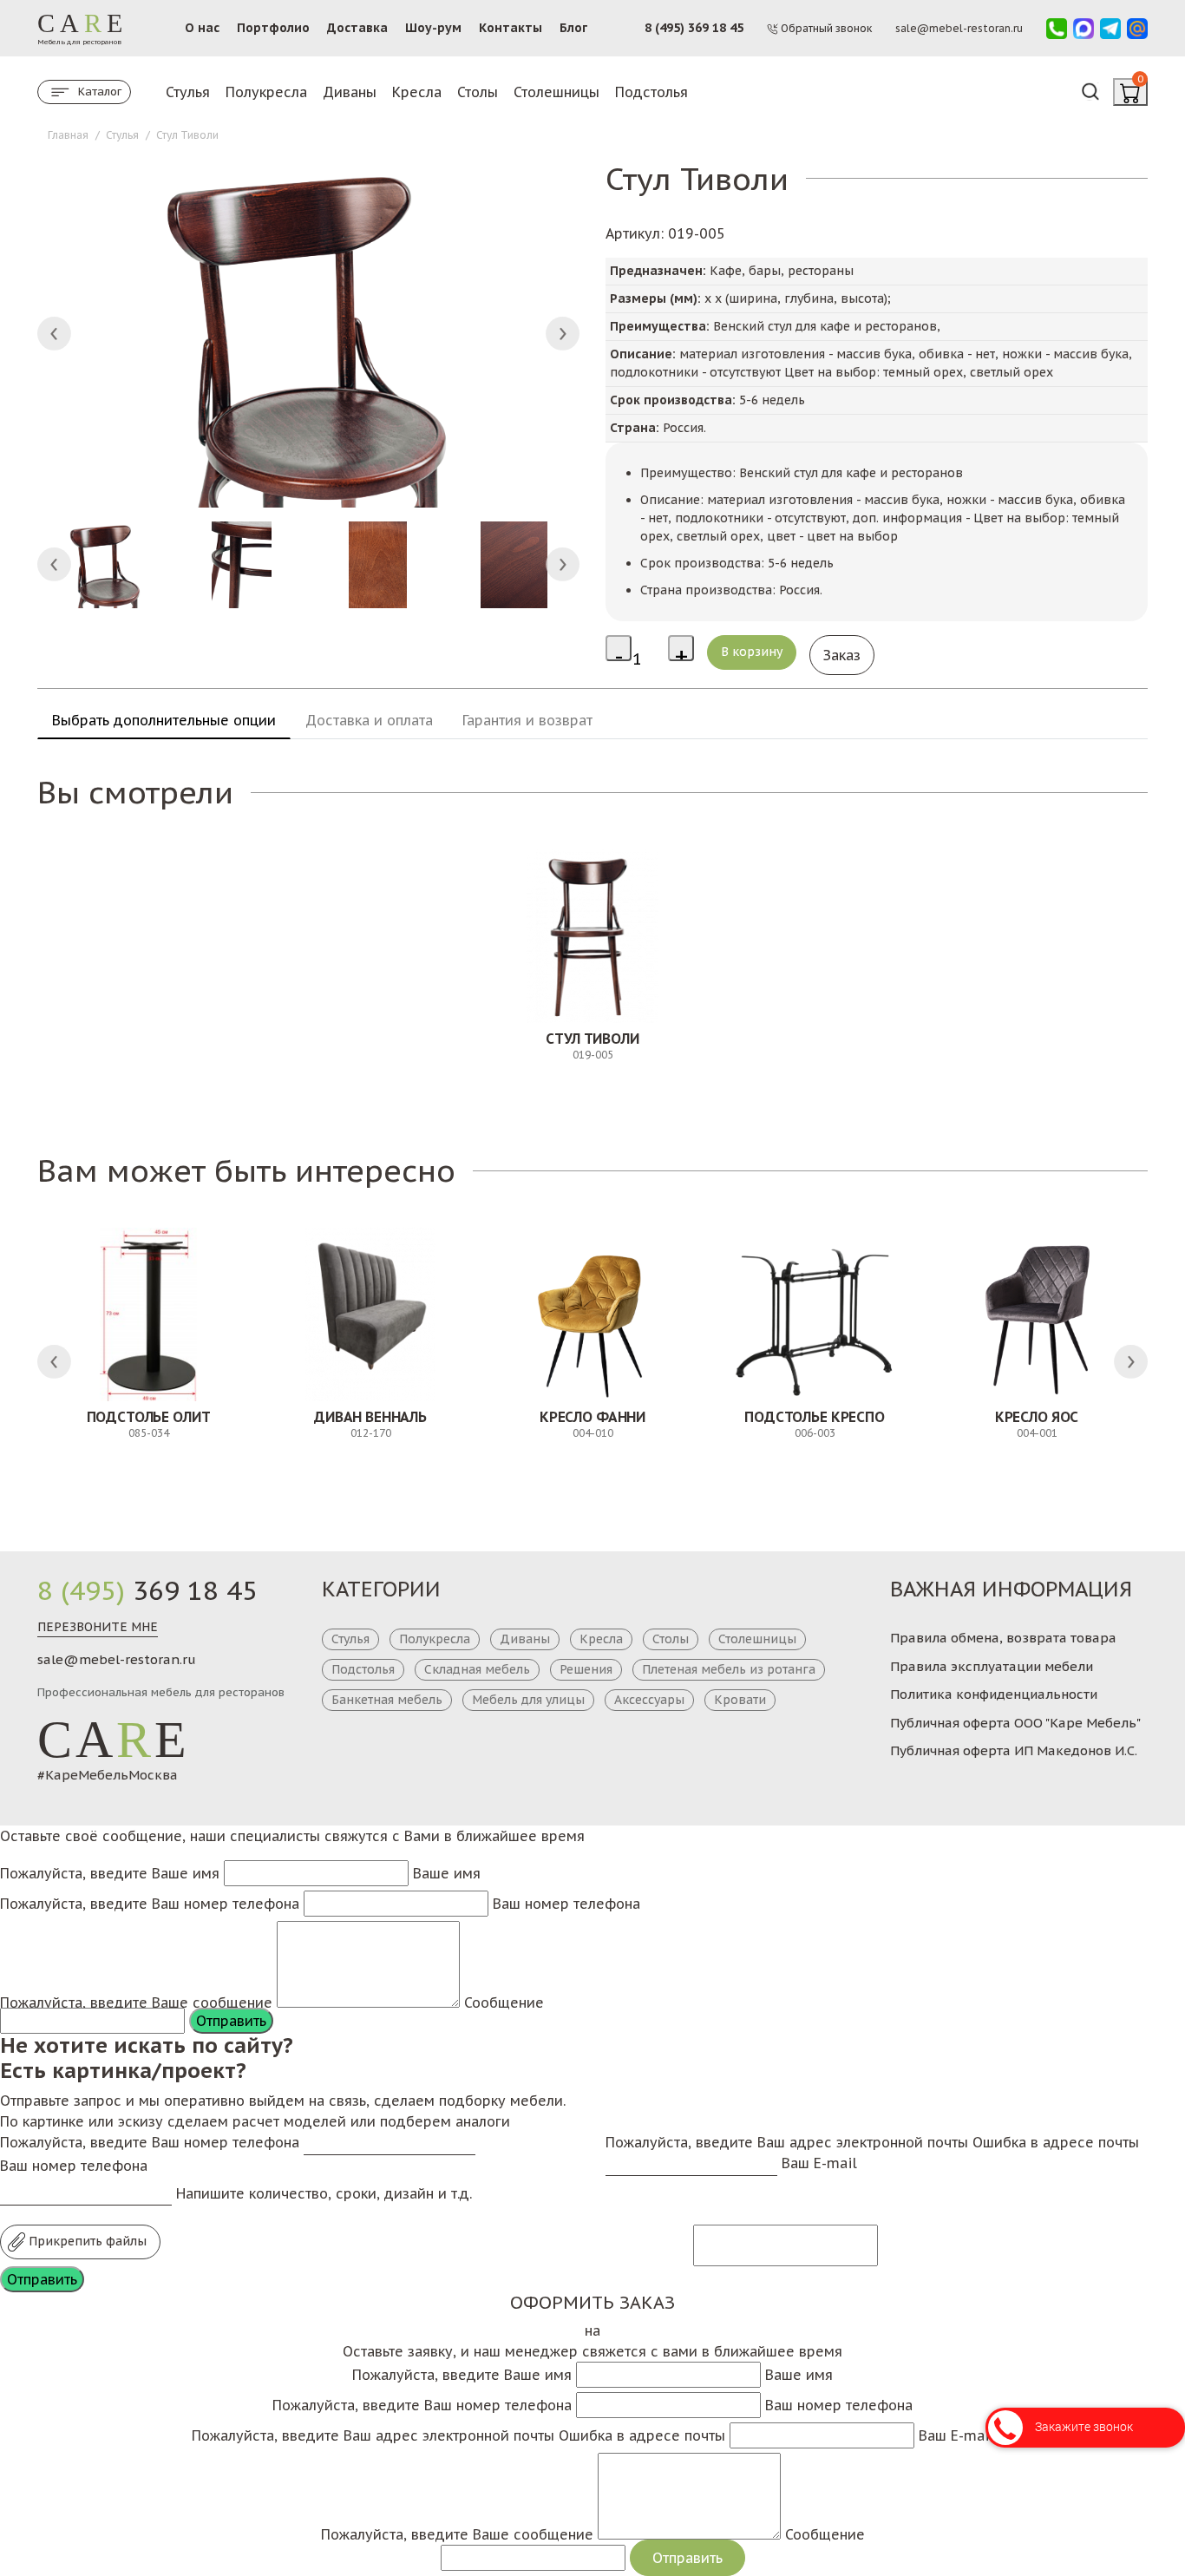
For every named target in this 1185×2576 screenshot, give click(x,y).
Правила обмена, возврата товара (1003, 1638)
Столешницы (556, 92)
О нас (202, 28)
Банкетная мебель (387, 1700)
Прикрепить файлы (86, 2241)
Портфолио (273, 28)
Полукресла (266, 92)
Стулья (188, 92)
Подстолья (651, 92)
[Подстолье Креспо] (815, 1314)
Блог (573, 28)
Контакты (511, 28)
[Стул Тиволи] (592, 936)
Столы (478, 92)
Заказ (842, 655)
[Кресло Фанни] (592, 1314)
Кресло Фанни (592, 1417)
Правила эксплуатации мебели (992, 1666)
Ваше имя (447, 1873)
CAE (114, 1740)
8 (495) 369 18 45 (694, 28)
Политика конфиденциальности (994, 1694)
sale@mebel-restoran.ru (117, 1659)
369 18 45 (147, 1590)
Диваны (350, 92)
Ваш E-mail (819, 2163)
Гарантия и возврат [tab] (527, 720)
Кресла (417, 92)
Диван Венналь (370, 1417)
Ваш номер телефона (566, 1904)
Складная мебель (477, 1669)
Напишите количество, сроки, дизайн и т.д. (324, 2193)
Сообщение (504, 2002)
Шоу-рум (433, 28)
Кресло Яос (1037, 1417)
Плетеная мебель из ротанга (729, 1669)
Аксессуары (649, 1700)
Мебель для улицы (528, 1700)
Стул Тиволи (592, 1039)
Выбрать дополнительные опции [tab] (164, 720)
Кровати (740, 1700)
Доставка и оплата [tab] (369, 720)
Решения (586, 1669)
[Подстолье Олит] (148, 1314)
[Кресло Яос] (1037, 1314)
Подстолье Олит (149, 1417)
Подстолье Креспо (814, 1417)
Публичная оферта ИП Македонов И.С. (1014, 1750)
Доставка (357, 28)
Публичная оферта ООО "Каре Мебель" (1015, 1723)
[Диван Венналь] (370, 1314)
